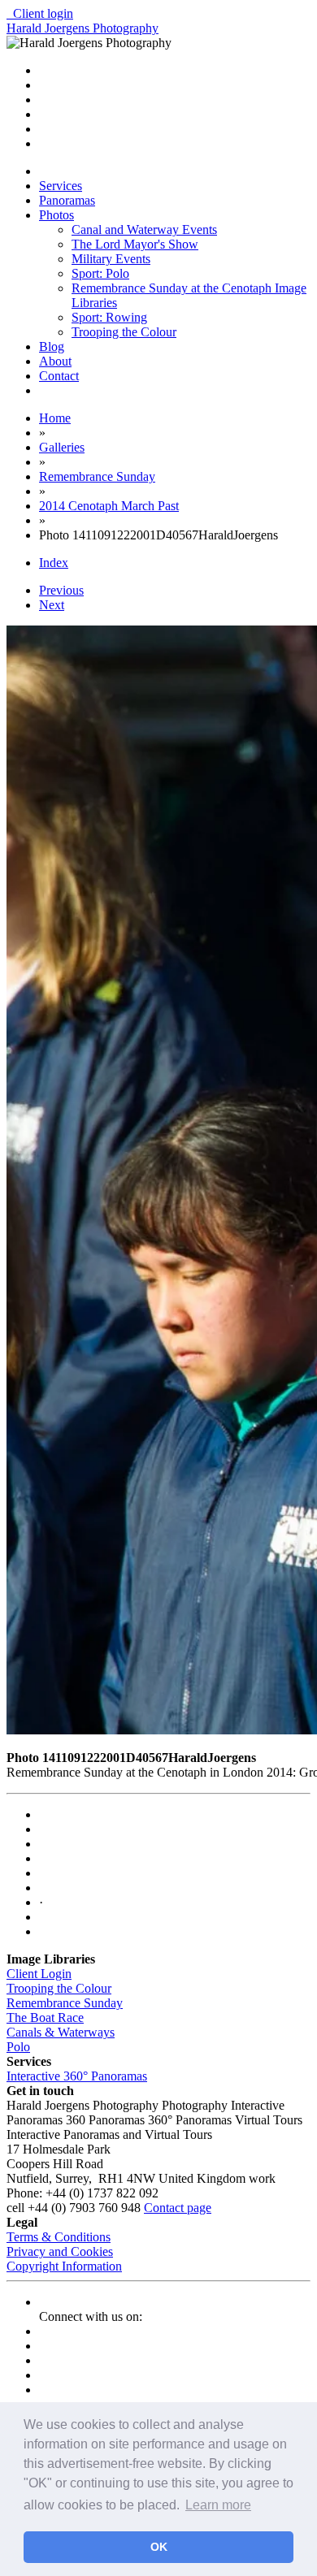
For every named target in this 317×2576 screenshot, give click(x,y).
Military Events (111, 259)
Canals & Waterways (61, 2032)
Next (52, 605)
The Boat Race (45, 2018)
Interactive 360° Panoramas (77, 2076)
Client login (40, 13)
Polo (18, 2047)
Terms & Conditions (59, 2237)
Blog (52, 346)
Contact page (178, 2208)
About (55, 361)
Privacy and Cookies (60, 2251)
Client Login (39, 1974)
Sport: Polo (100, 273)
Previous (61, 590)
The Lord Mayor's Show (135, 244)
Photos (56, 215)
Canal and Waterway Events (144, 229)
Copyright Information (64, 2266)
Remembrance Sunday (65, 2003)
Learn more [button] (218, 2505)
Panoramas (67, 200)
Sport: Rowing (109, 317)
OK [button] (159, 2547)
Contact (59, 376)
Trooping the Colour (124, 332)
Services (61, 186)
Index (54, 563)
